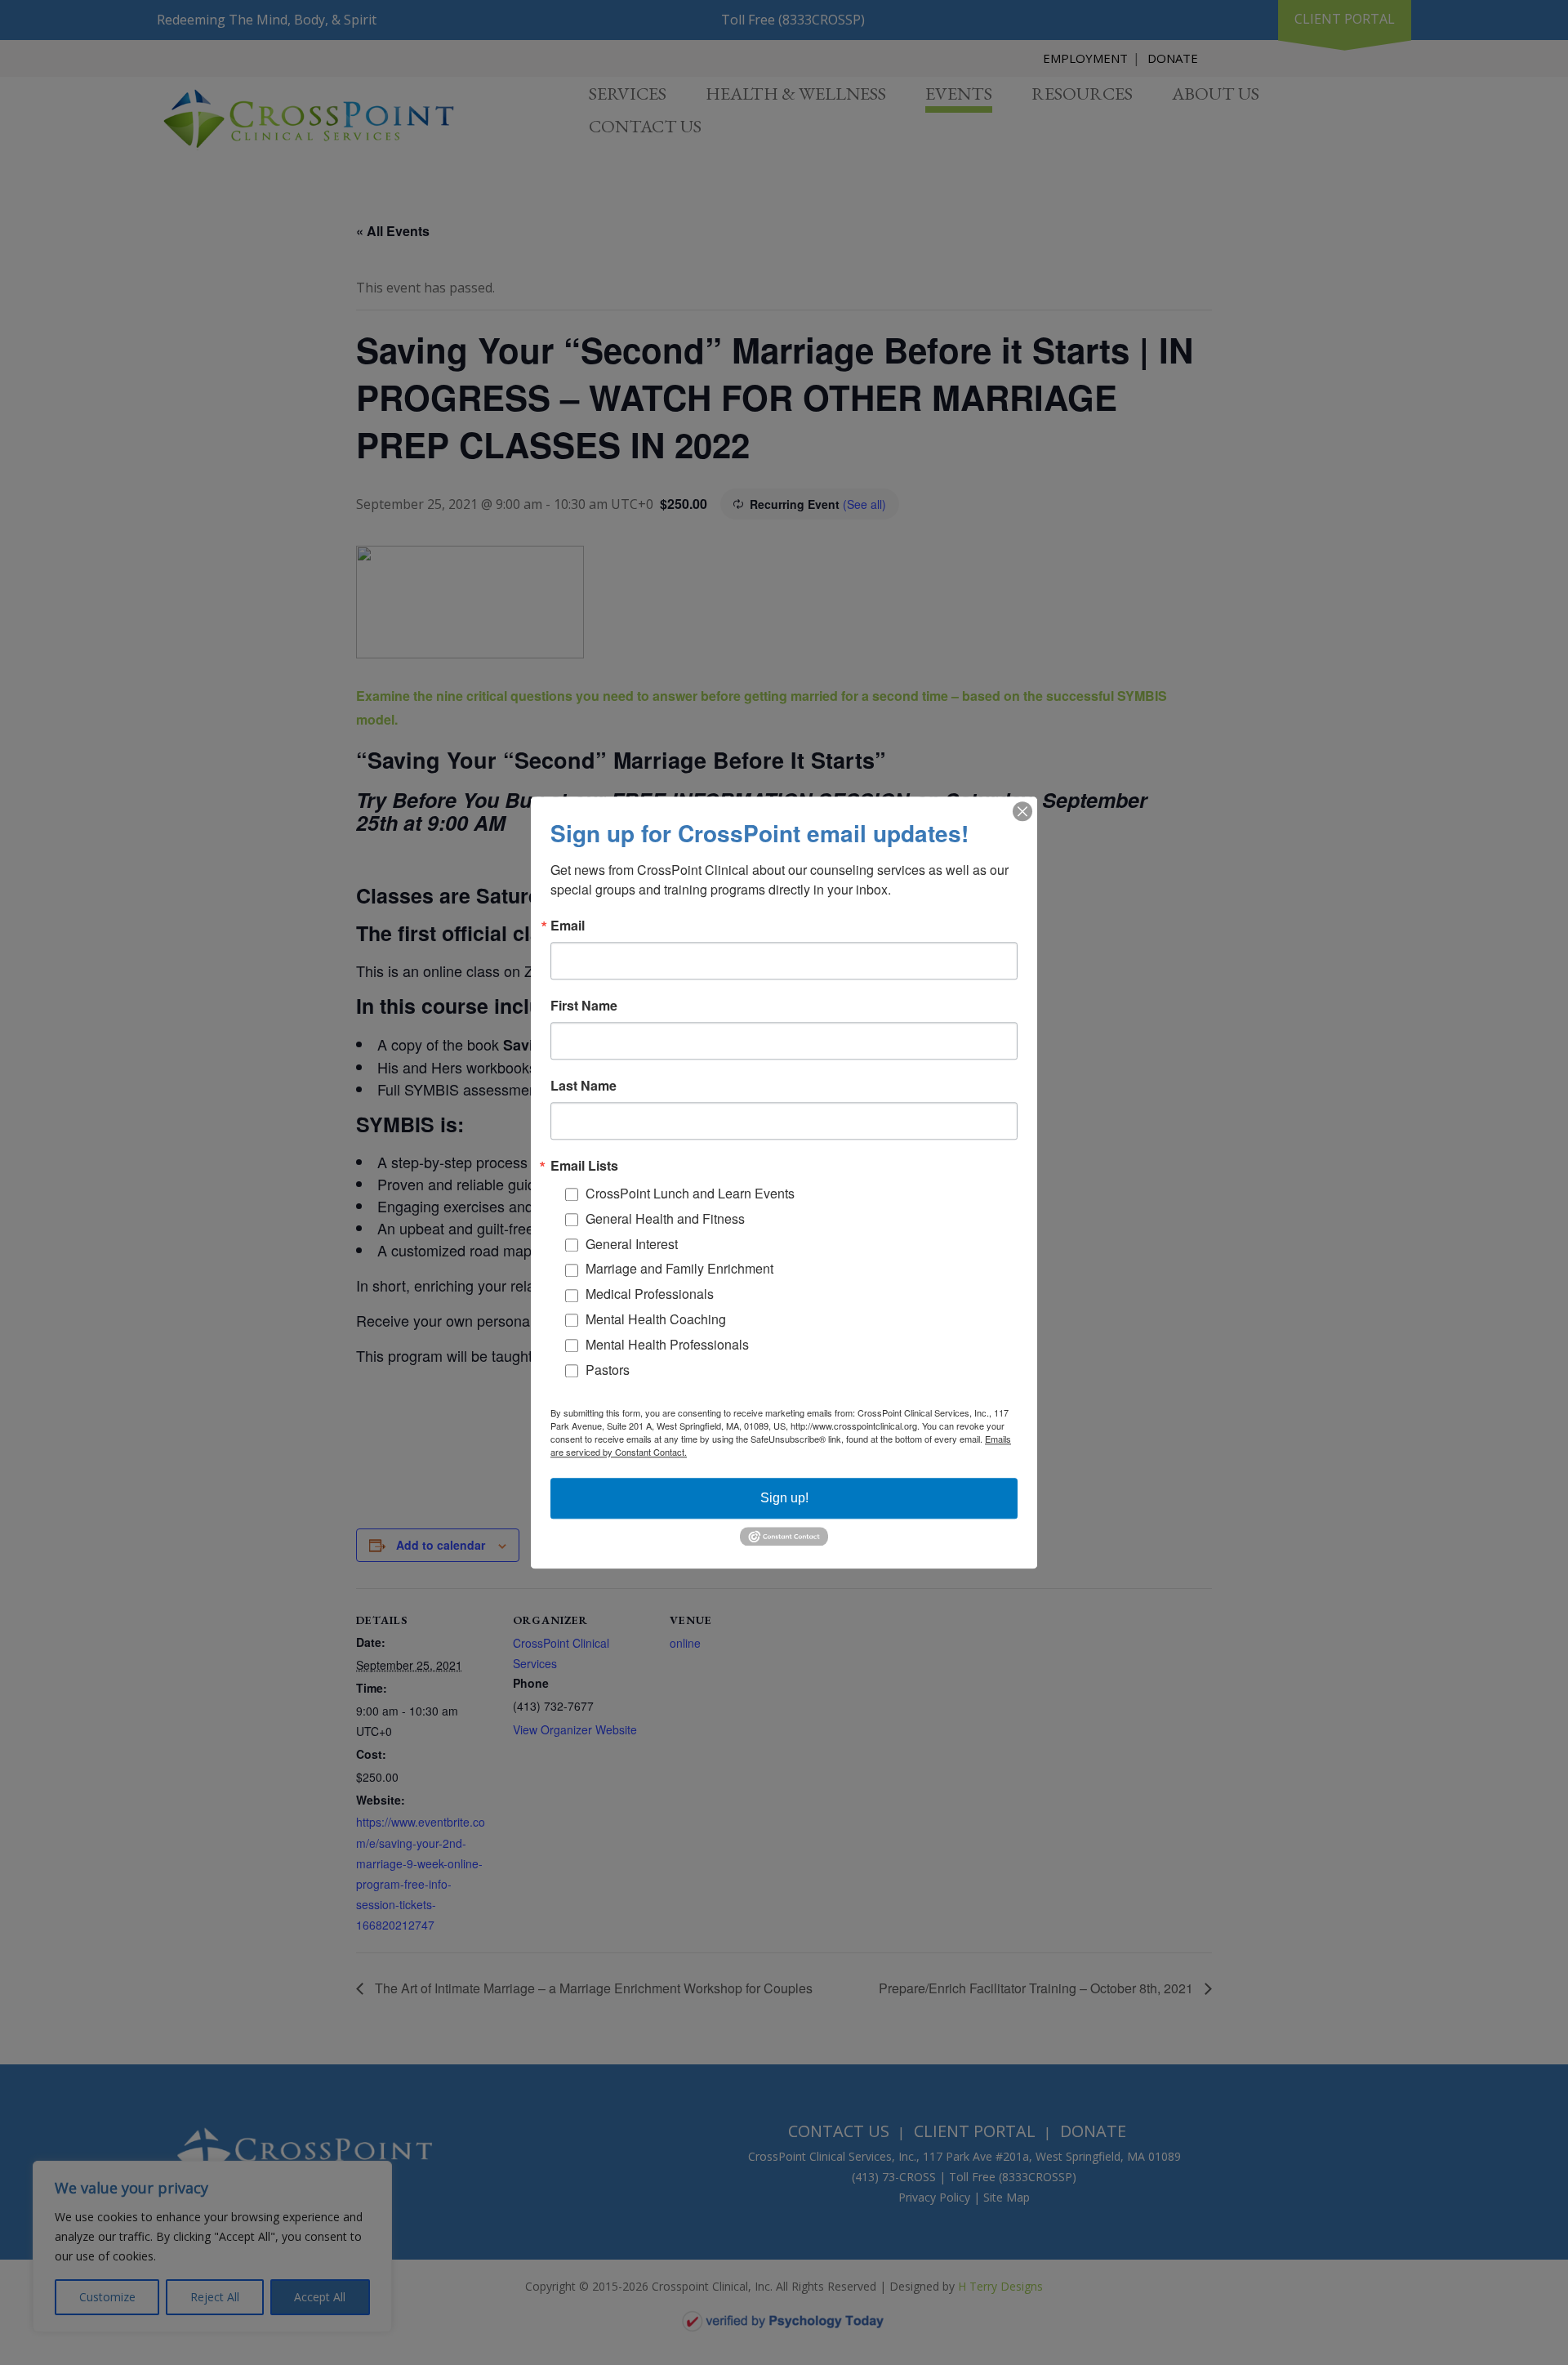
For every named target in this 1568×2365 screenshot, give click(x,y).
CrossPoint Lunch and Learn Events (690, 1193)
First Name (584, 1006)
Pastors (608, 1370)
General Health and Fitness (665, 1218)
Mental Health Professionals (667, 1344)
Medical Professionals (650, 1294)
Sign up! (784, 1498)
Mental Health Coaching (656, 1319)
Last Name (584, 1086)
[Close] (1022, 811)
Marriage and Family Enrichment (679, 1269)
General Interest (632, 1244)
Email (568, 926)
